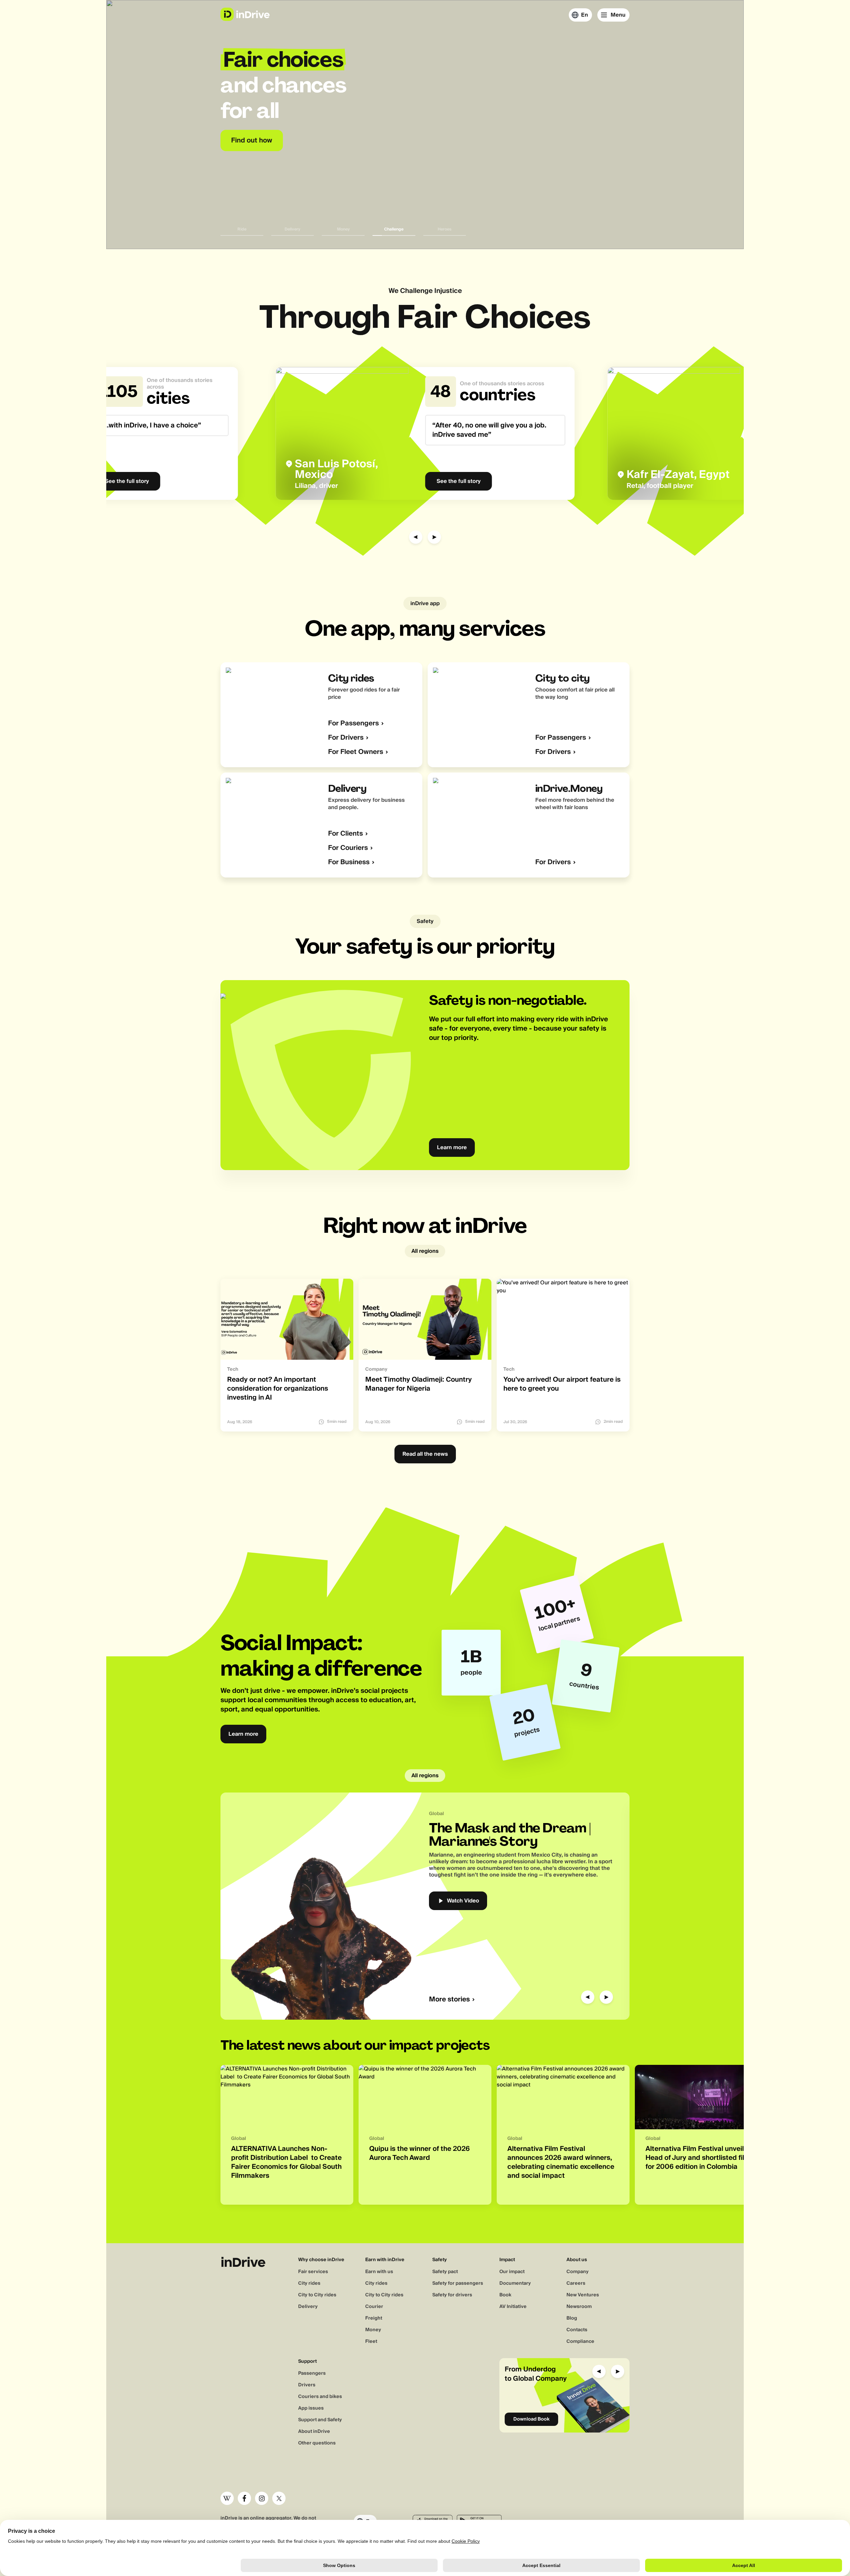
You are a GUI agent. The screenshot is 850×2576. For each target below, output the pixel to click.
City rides (309, 2283)
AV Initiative (513, 2307)
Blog (572, 2318)
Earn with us (379, 2272)
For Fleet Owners (356, 752)
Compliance (580, 2342)
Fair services (313, 2272)
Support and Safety (320, 2420)
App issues (311, 2408)
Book (505, 2295)
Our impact (512, 2272)
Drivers (307, 2385)
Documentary (515, 2283)
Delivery (308, 2307)
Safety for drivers (452, 2295)
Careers (576, 2283)
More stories (449, 2000)
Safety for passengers (458, 2283)
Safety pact (445, 2272)
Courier (374, 2307)
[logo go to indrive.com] (245, 14)
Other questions (317, 2443)
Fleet (371, 2342)
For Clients (345, 834)
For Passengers (353, 724)
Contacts (577, 2330)
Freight (374, 2318)
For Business (349, 862)
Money (373, 2330)
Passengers (312, 2373)
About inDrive (314, 2432)
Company (578, 2272)
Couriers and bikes (320, 2397)
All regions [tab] (425, 1251)
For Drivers (346, 738)
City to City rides (317, 2295)
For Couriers (348, 848)
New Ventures (583, 2295)
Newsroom (579, 2307)
